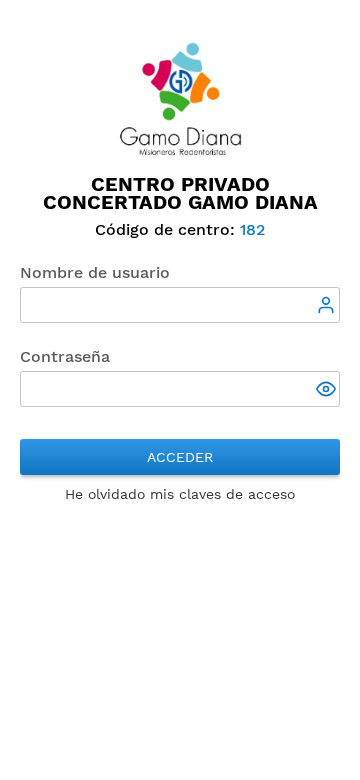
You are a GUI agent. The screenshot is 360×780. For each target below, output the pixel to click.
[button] (328, 391)
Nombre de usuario (95, 272)
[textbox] (180, 305)
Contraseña (65, 356)
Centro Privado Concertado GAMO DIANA (180, 193)
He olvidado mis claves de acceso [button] (180, 494)
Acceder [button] (180, 457)
